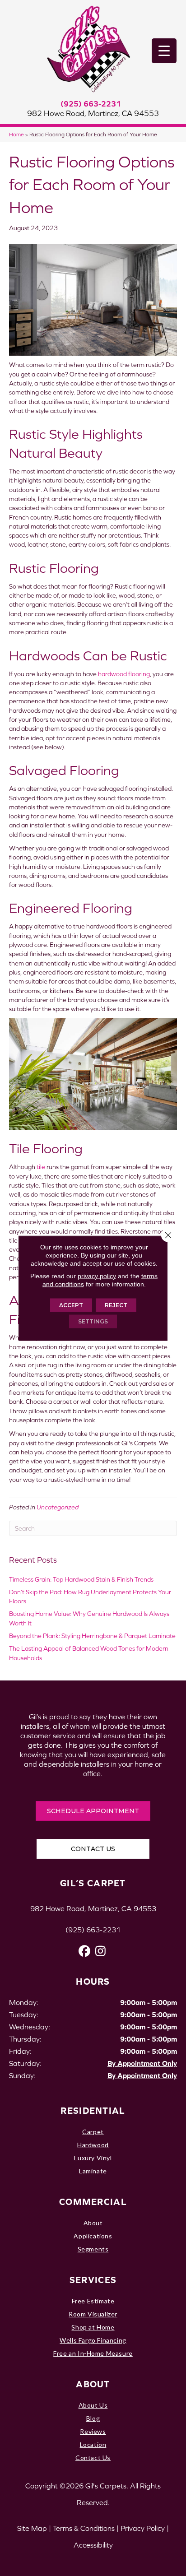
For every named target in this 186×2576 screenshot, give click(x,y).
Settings (93, 1321)
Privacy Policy (143, 2528)
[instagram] (100, 1951)
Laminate (93, 2171)
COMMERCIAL (93, 2202)
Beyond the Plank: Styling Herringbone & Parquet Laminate (92, 1636)
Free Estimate (93, 2301)
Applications (93, 2236)
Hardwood (93, 2145)
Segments (93, 2249)
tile (41, 1167)
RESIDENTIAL (93, 2110)
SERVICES (93, 2280)
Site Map (32, 2528)
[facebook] (85, 1951)
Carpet (93, 2132)
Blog (93, 2418)
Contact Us (93, 2458)
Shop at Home (93, 2327)
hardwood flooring (124, 674)
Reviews (93, 2431)
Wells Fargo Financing (93, 2340)
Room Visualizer (93, 2314)
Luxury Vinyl (93, 2158)
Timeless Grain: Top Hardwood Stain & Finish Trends (81, 1579)
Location (93, 2444)
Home (16, 134)
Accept (71, 1305)
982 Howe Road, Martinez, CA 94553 (93, 113)
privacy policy (97, 1276)
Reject (116, 1305)
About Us (93, 2405)
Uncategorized (58, 1507)
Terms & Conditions (84, 2528)
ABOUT (93, 2384)
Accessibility (93, 2545)
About (93, 2223)
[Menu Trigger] (164, 51)
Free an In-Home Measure (93, 2353)
